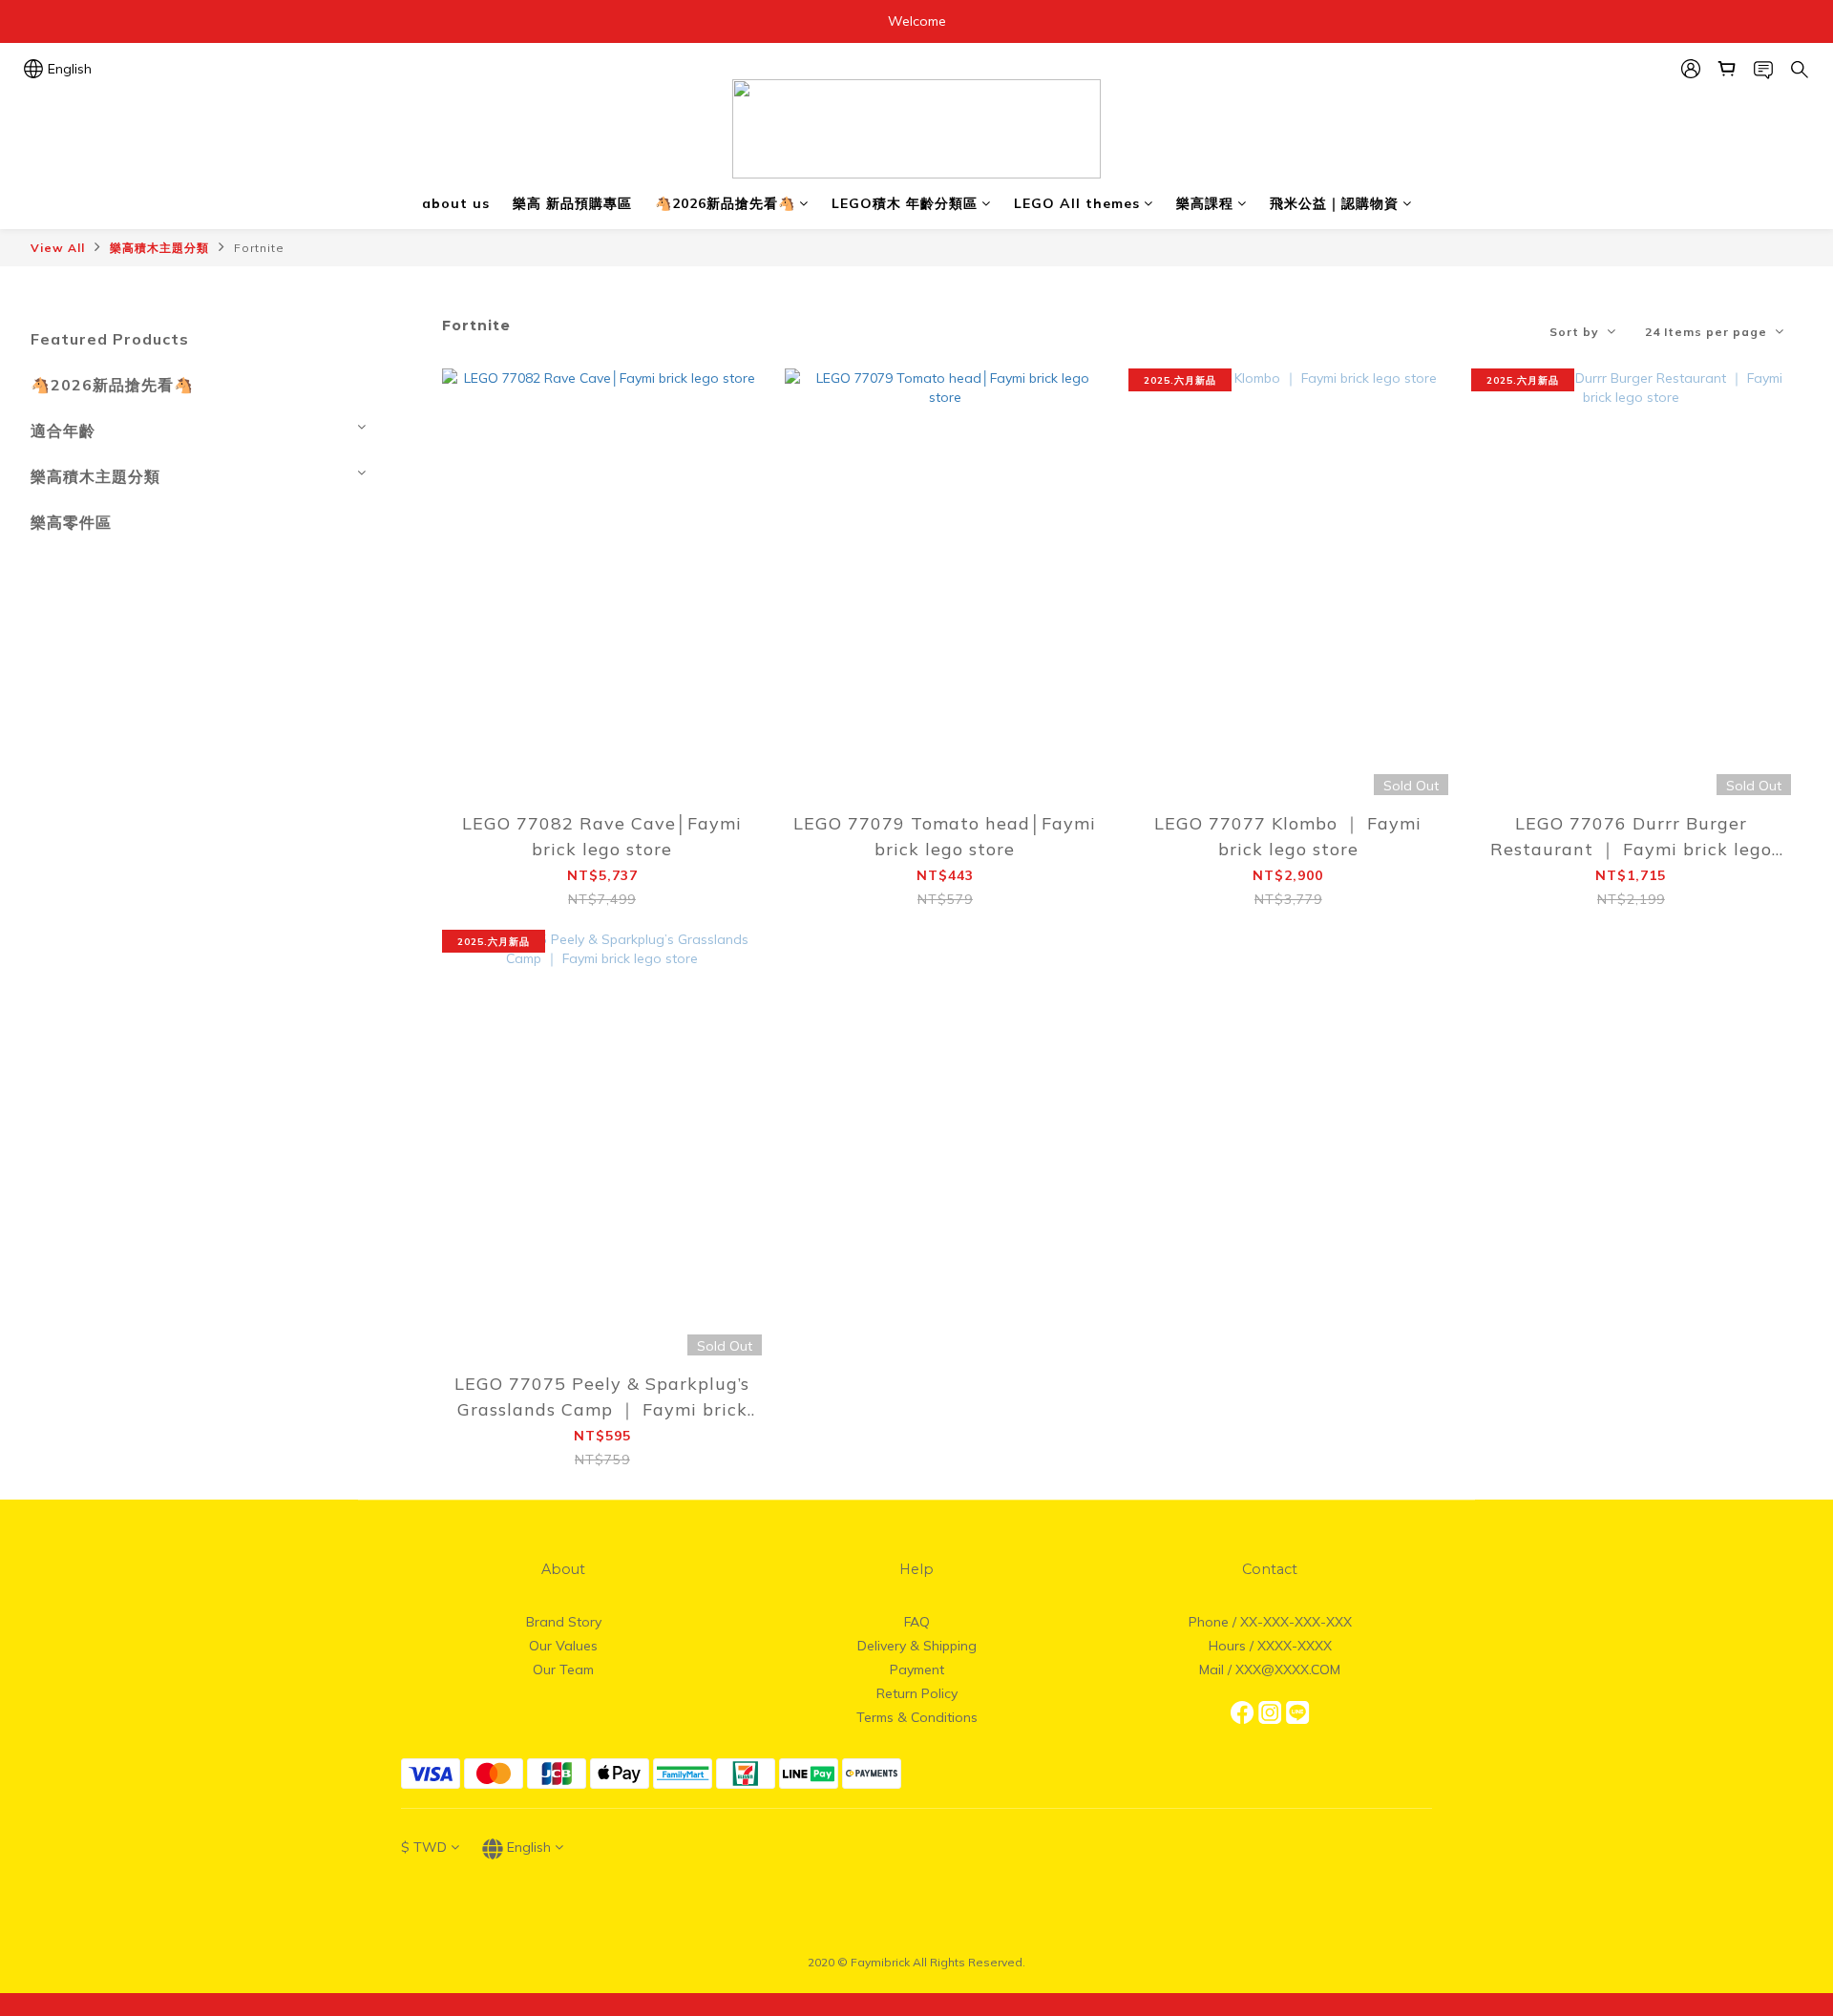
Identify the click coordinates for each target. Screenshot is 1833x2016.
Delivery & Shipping (917, 1646)
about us (456, 203)
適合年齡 (63, 430)
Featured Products (110, 339)
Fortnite (259, 248)
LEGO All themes (1077, 203)
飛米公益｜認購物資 (1334, 203)
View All (58, 248)
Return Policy (917, 1693)
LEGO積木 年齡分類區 (905, 203)
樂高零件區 (71, 522)
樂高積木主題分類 (159, 248)
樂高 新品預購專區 (572, 203)
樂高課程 (1205, 203)
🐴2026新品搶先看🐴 (725, 203)
